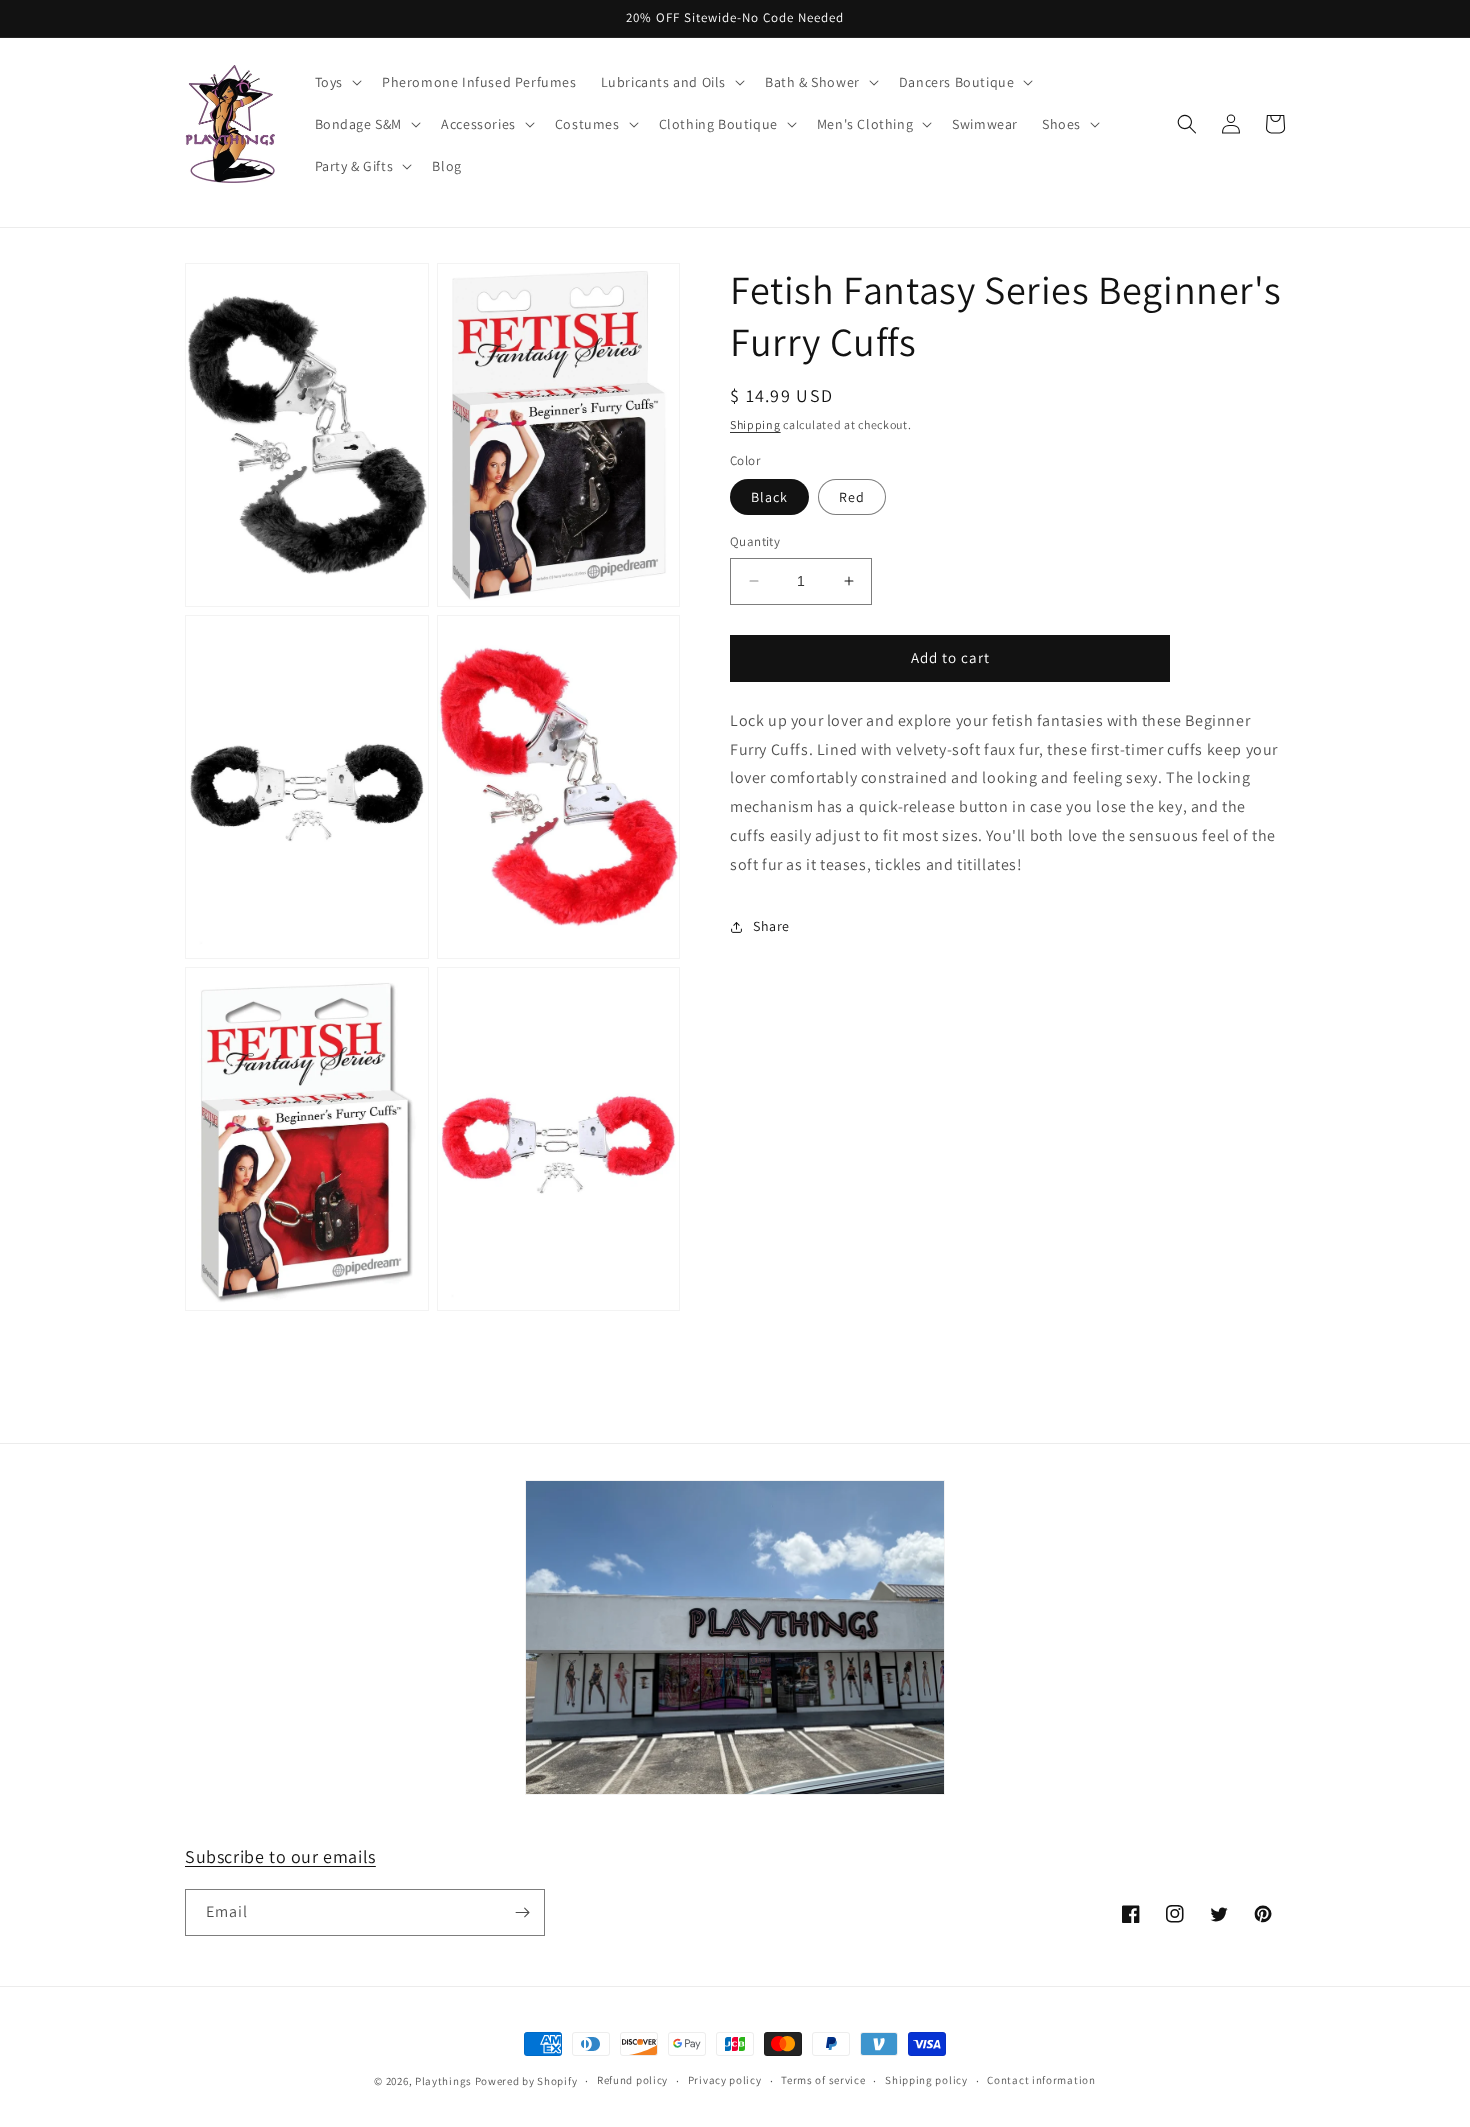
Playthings (443, 2081)
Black (769, 497)
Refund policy (632, 2080)
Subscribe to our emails (280, 1856)
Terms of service (823, 2080)
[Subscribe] (522, 1912)
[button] (336, 82)
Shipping (755, 424)
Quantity (755, 541)
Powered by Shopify (526, 2081)
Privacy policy (725, 2080)
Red (852, 497)
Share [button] (771, 926)
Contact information (1041, 2080)
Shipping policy (926, 2080)
